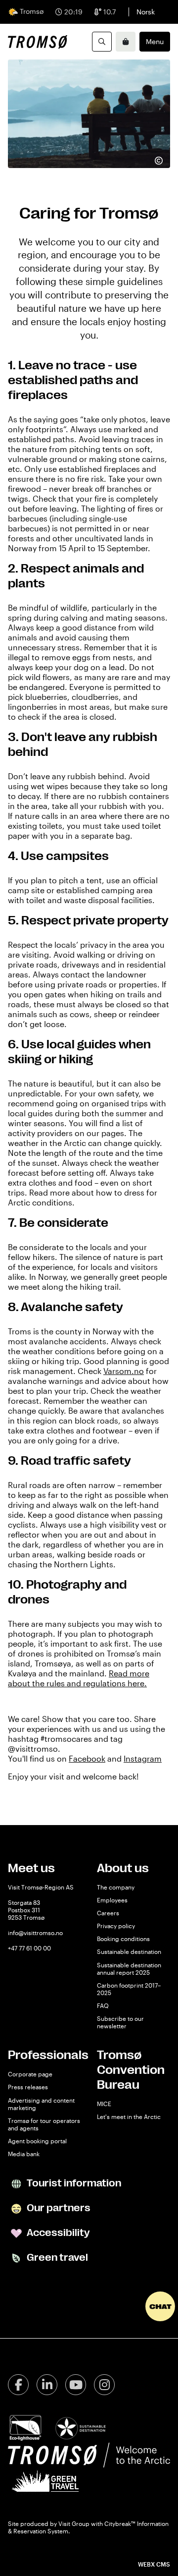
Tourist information (73, 2183)
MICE (104, 2104)
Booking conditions (123, 1939)
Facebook (87, 1758)
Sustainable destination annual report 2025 (129, 1969)
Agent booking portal (37, 2141)
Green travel (56, 2258)
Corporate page (30, 2074)
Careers (108, 1913)
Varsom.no (124, 1371)
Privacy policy (116, 1926)
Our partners (58, 2208)
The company (116, 1887)
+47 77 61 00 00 (29, 1948)
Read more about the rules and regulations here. (79, 1678)
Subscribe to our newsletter (120, 2022)
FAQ (103, 2005)
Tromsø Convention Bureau (131, 2070)
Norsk (146, 12)
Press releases (28, 2087)
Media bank (24, 2154)
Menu (155, 41)
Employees (112, 1900)
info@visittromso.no (35, 1933)
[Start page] (38, 42)
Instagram (143, 1758)
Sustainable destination (129, 1951)
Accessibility (57, 2233)
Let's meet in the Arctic (129, 2117)
